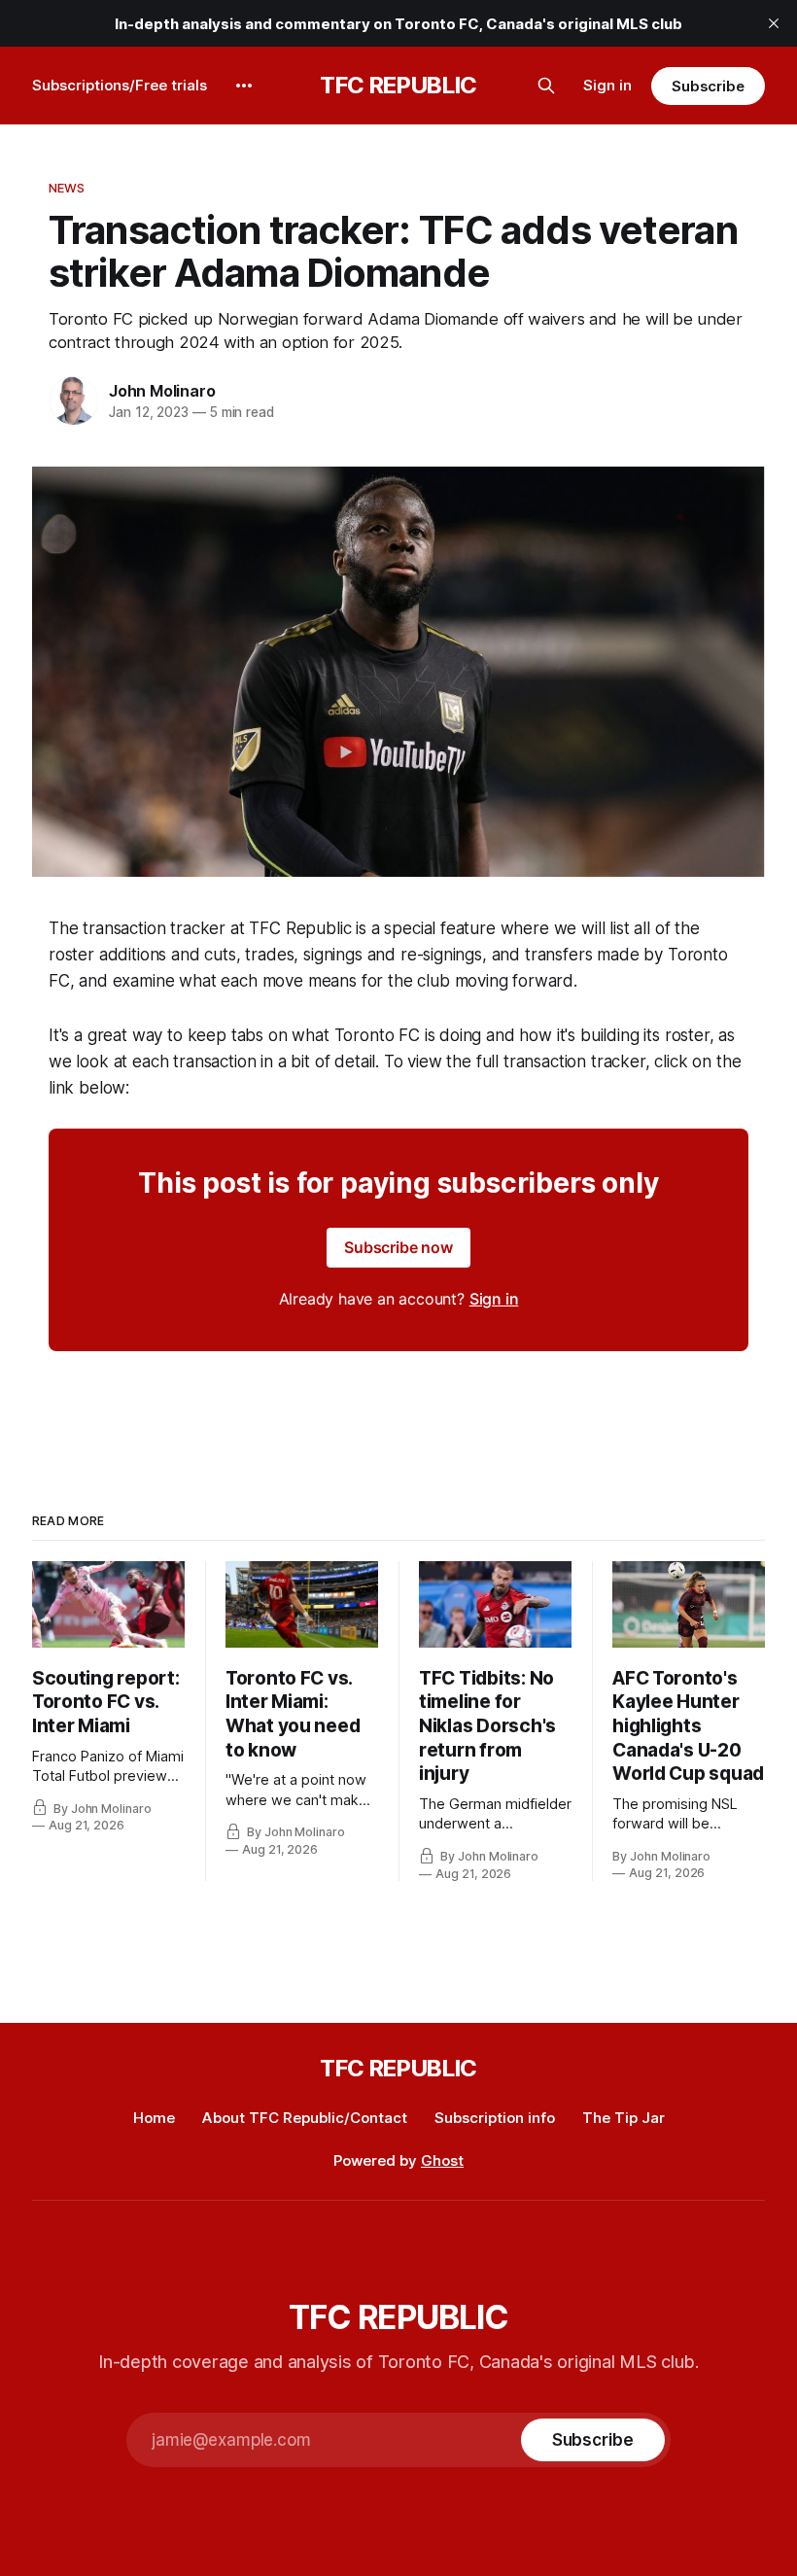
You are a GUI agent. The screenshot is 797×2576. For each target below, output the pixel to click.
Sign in (607, 85)
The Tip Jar (624, 2118)
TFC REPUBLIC (398, 86)
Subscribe (708, 86)
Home (154, 2118)
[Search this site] (546, 86)
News (67, 188)
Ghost (442, 2160)
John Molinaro (162, 391)
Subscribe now (398, 1247)
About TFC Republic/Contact (305, 2118)
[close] (774, 23)
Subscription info (495, 2118)
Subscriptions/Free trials (120, 85)
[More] (244, 86)
